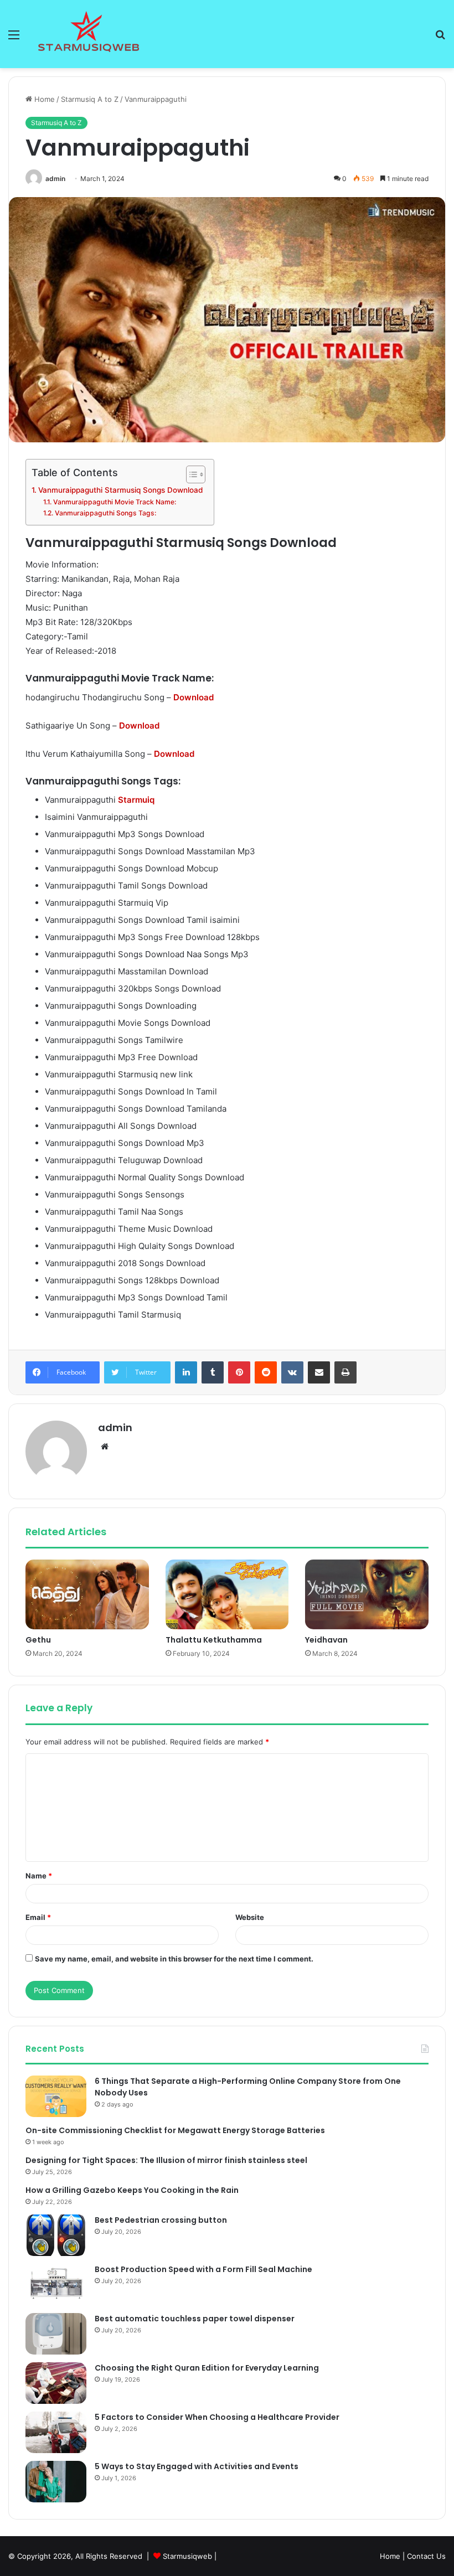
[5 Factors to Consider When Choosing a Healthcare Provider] (56, 2432)
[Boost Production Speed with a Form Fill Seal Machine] (56, 2285)
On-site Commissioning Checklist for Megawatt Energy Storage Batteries (175, 2130)
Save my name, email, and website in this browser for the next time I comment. (174, 1959)
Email (38, 1917)
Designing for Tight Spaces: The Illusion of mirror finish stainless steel (166, 2160)
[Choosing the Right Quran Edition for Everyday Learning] (56, 2383)
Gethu (38, 1640)
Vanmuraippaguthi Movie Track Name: (114, 502)
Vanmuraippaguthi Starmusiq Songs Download (120, 490)
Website (250, 1917)
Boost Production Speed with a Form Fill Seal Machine (203, 2269)
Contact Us (426, 2556)
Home (43, 99)
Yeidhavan (326, 1640)
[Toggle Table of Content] (190, 474)
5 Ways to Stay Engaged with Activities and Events (197, 2466)
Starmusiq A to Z (90, 99)
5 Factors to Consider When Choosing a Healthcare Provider (217, 2417)
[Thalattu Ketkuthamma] (227, 1594)
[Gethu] (87, 1594)
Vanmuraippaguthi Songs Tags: (105, 513)
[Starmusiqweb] (89, 34)
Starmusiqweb (187, 2556)
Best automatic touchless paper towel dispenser (195, 2319)
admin (55, 179)
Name (39, 1876)
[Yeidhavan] (367, 1594)
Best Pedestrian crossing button (161, 2220)
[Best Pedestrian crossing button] (56, 2235)
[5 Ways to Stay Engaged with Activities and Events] (56, 2482)
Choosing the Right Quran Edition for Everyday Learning (207, 2368)
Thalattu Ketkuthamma (214, 1640)
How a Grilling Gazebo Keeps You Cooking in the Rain (132, 2190)
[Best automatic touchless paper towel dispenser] (56, 2334)
